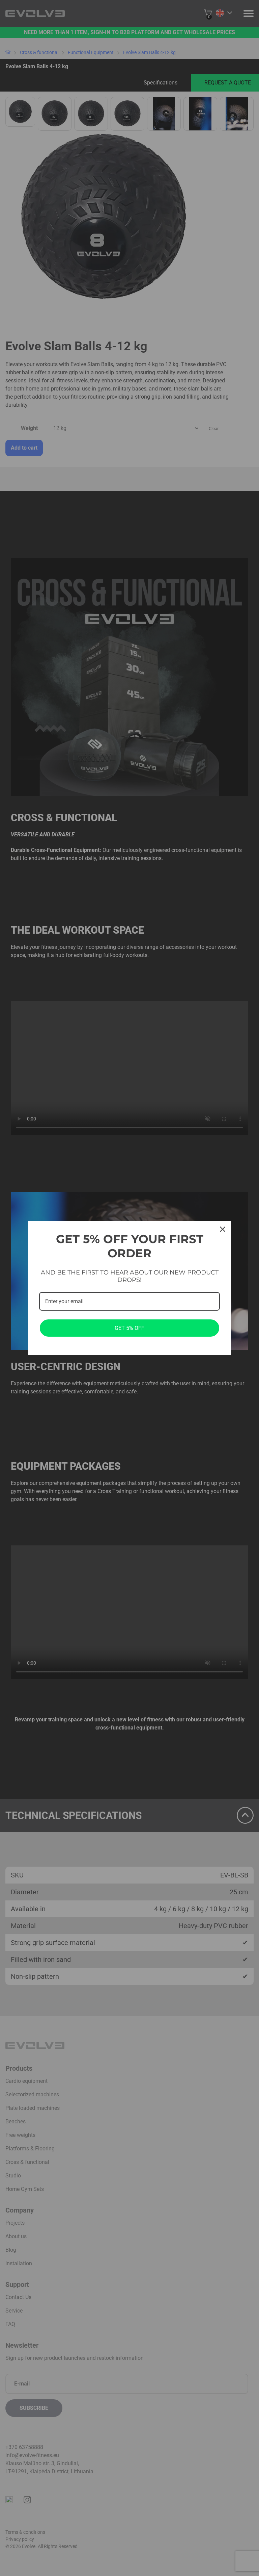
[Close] (223, 1229)
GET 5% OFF (129, 1328)
